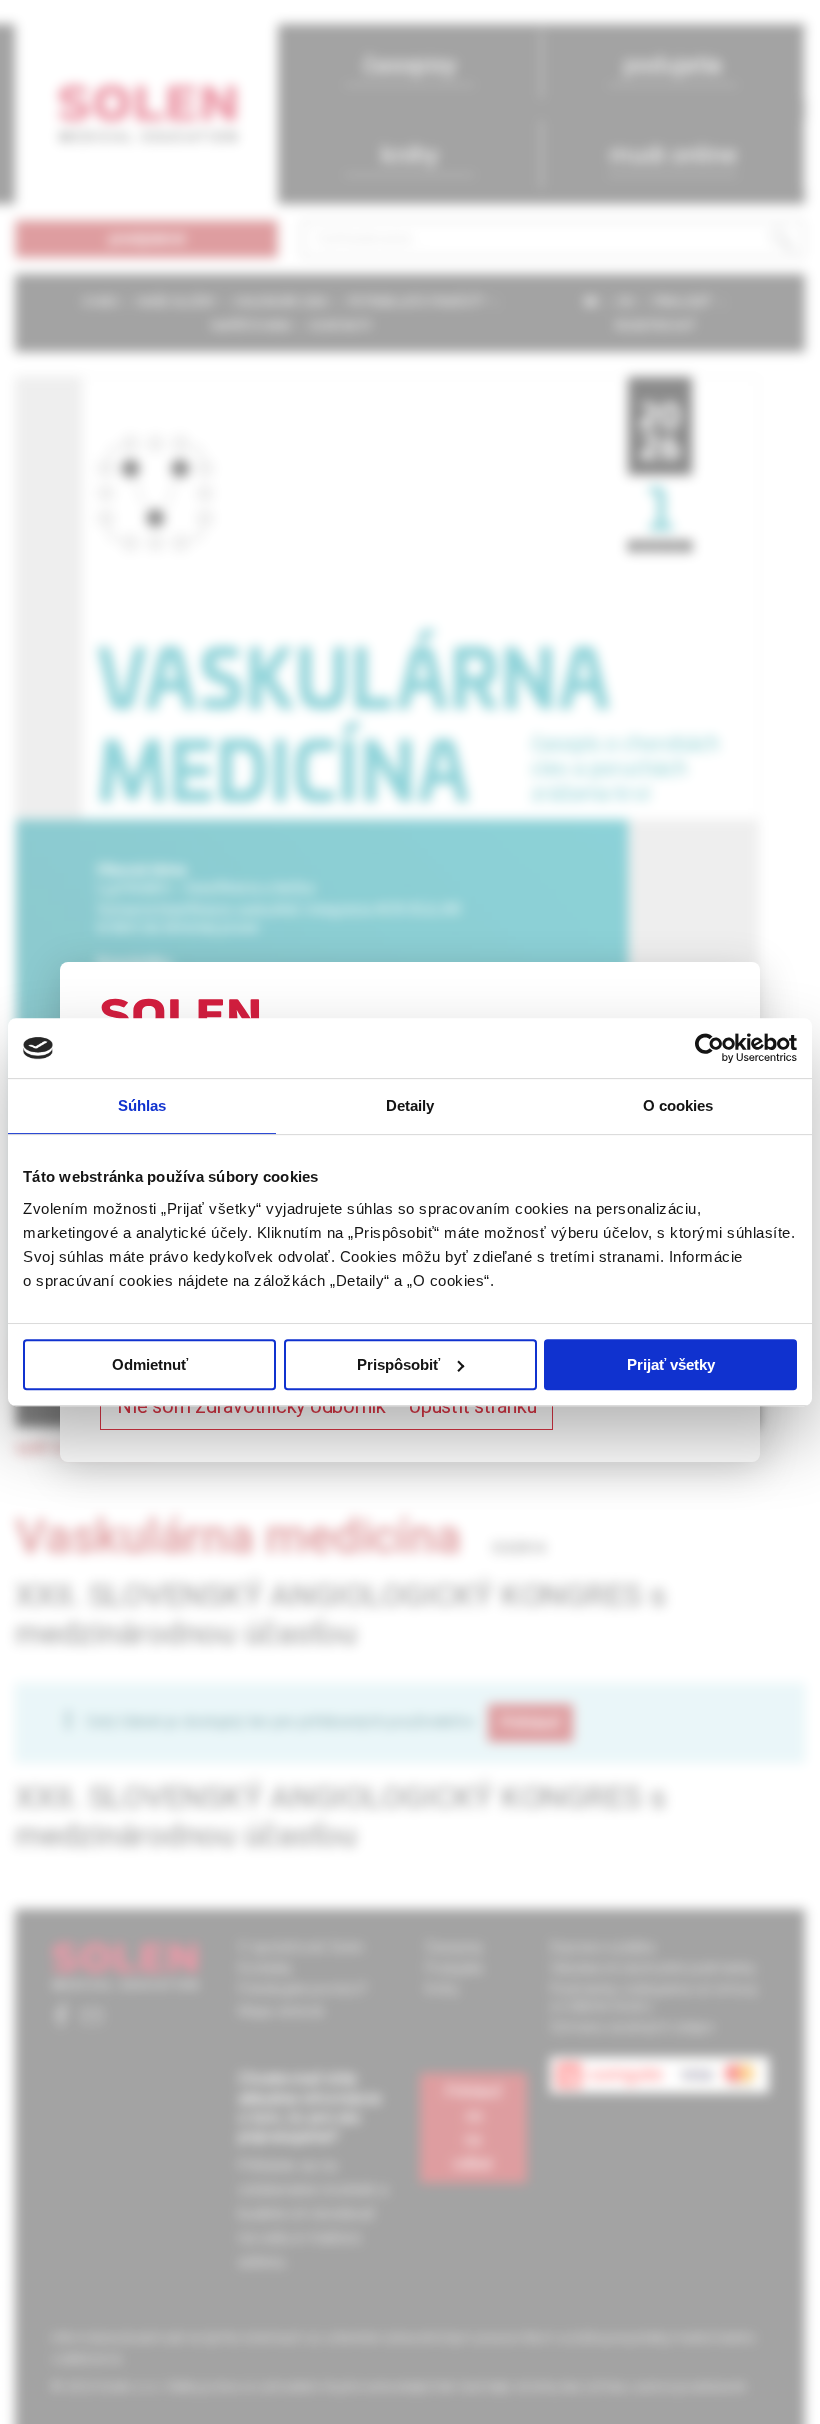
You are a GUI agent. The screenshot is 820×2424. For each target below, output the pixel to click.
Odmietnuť (150, 1364)
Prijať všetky (671, 1364)
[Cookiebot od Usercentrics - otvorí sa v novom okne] (709, 1048)
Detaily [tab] (410, 1105)
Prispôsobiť (398, 1364)
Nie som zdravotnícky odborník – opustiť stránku (326, 1406)
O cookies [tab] (678, 1105)
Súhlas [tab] (142, 1105)
